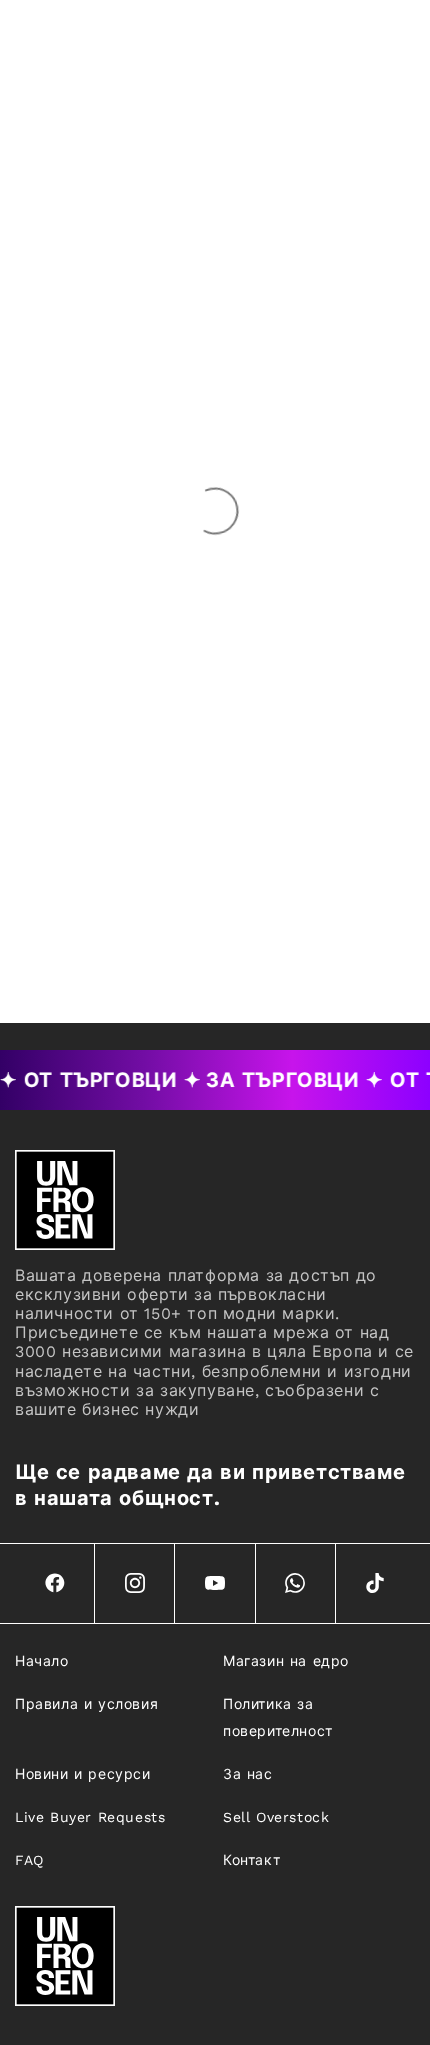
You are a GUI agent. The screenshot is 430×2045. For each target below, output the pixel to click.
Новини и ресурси (83, 1774)
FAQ (29, 1860)
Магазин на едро (286, 1661)
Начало (42, 1661)
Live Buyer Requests (90, 1817)
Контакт (251, 1860)
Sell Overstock (276, 1817)
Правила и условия (86, 1704)
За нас (248, 1774)
